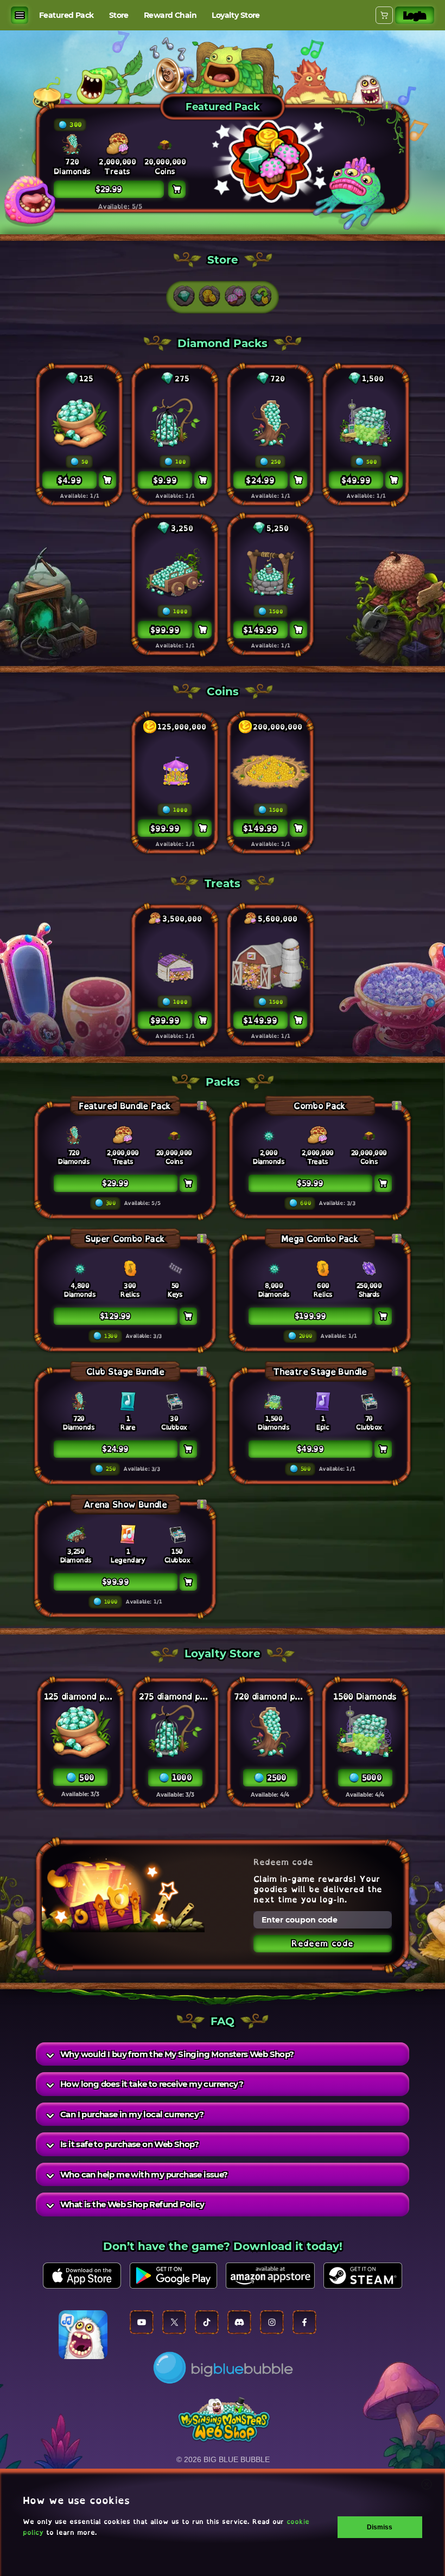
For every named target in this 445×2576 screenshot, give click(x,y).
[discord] (239, 2322)
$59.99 (310, 1183)
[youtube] (142, 2322)
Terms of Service (105, 2249)
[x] (174, 2322)
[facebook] (304, 2322)
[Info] (202, 1106)
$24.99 (115, 1449)
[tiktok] (207, 2322)
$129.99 (115, 1316)
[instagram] (272, 2322)
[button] (184, 296)
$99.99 (115, 1582)
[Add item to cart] (107, 480)
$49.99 (310, 1449)
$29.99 (115, 1183)
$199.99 (310, 1316)
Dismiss (380, 2527)
